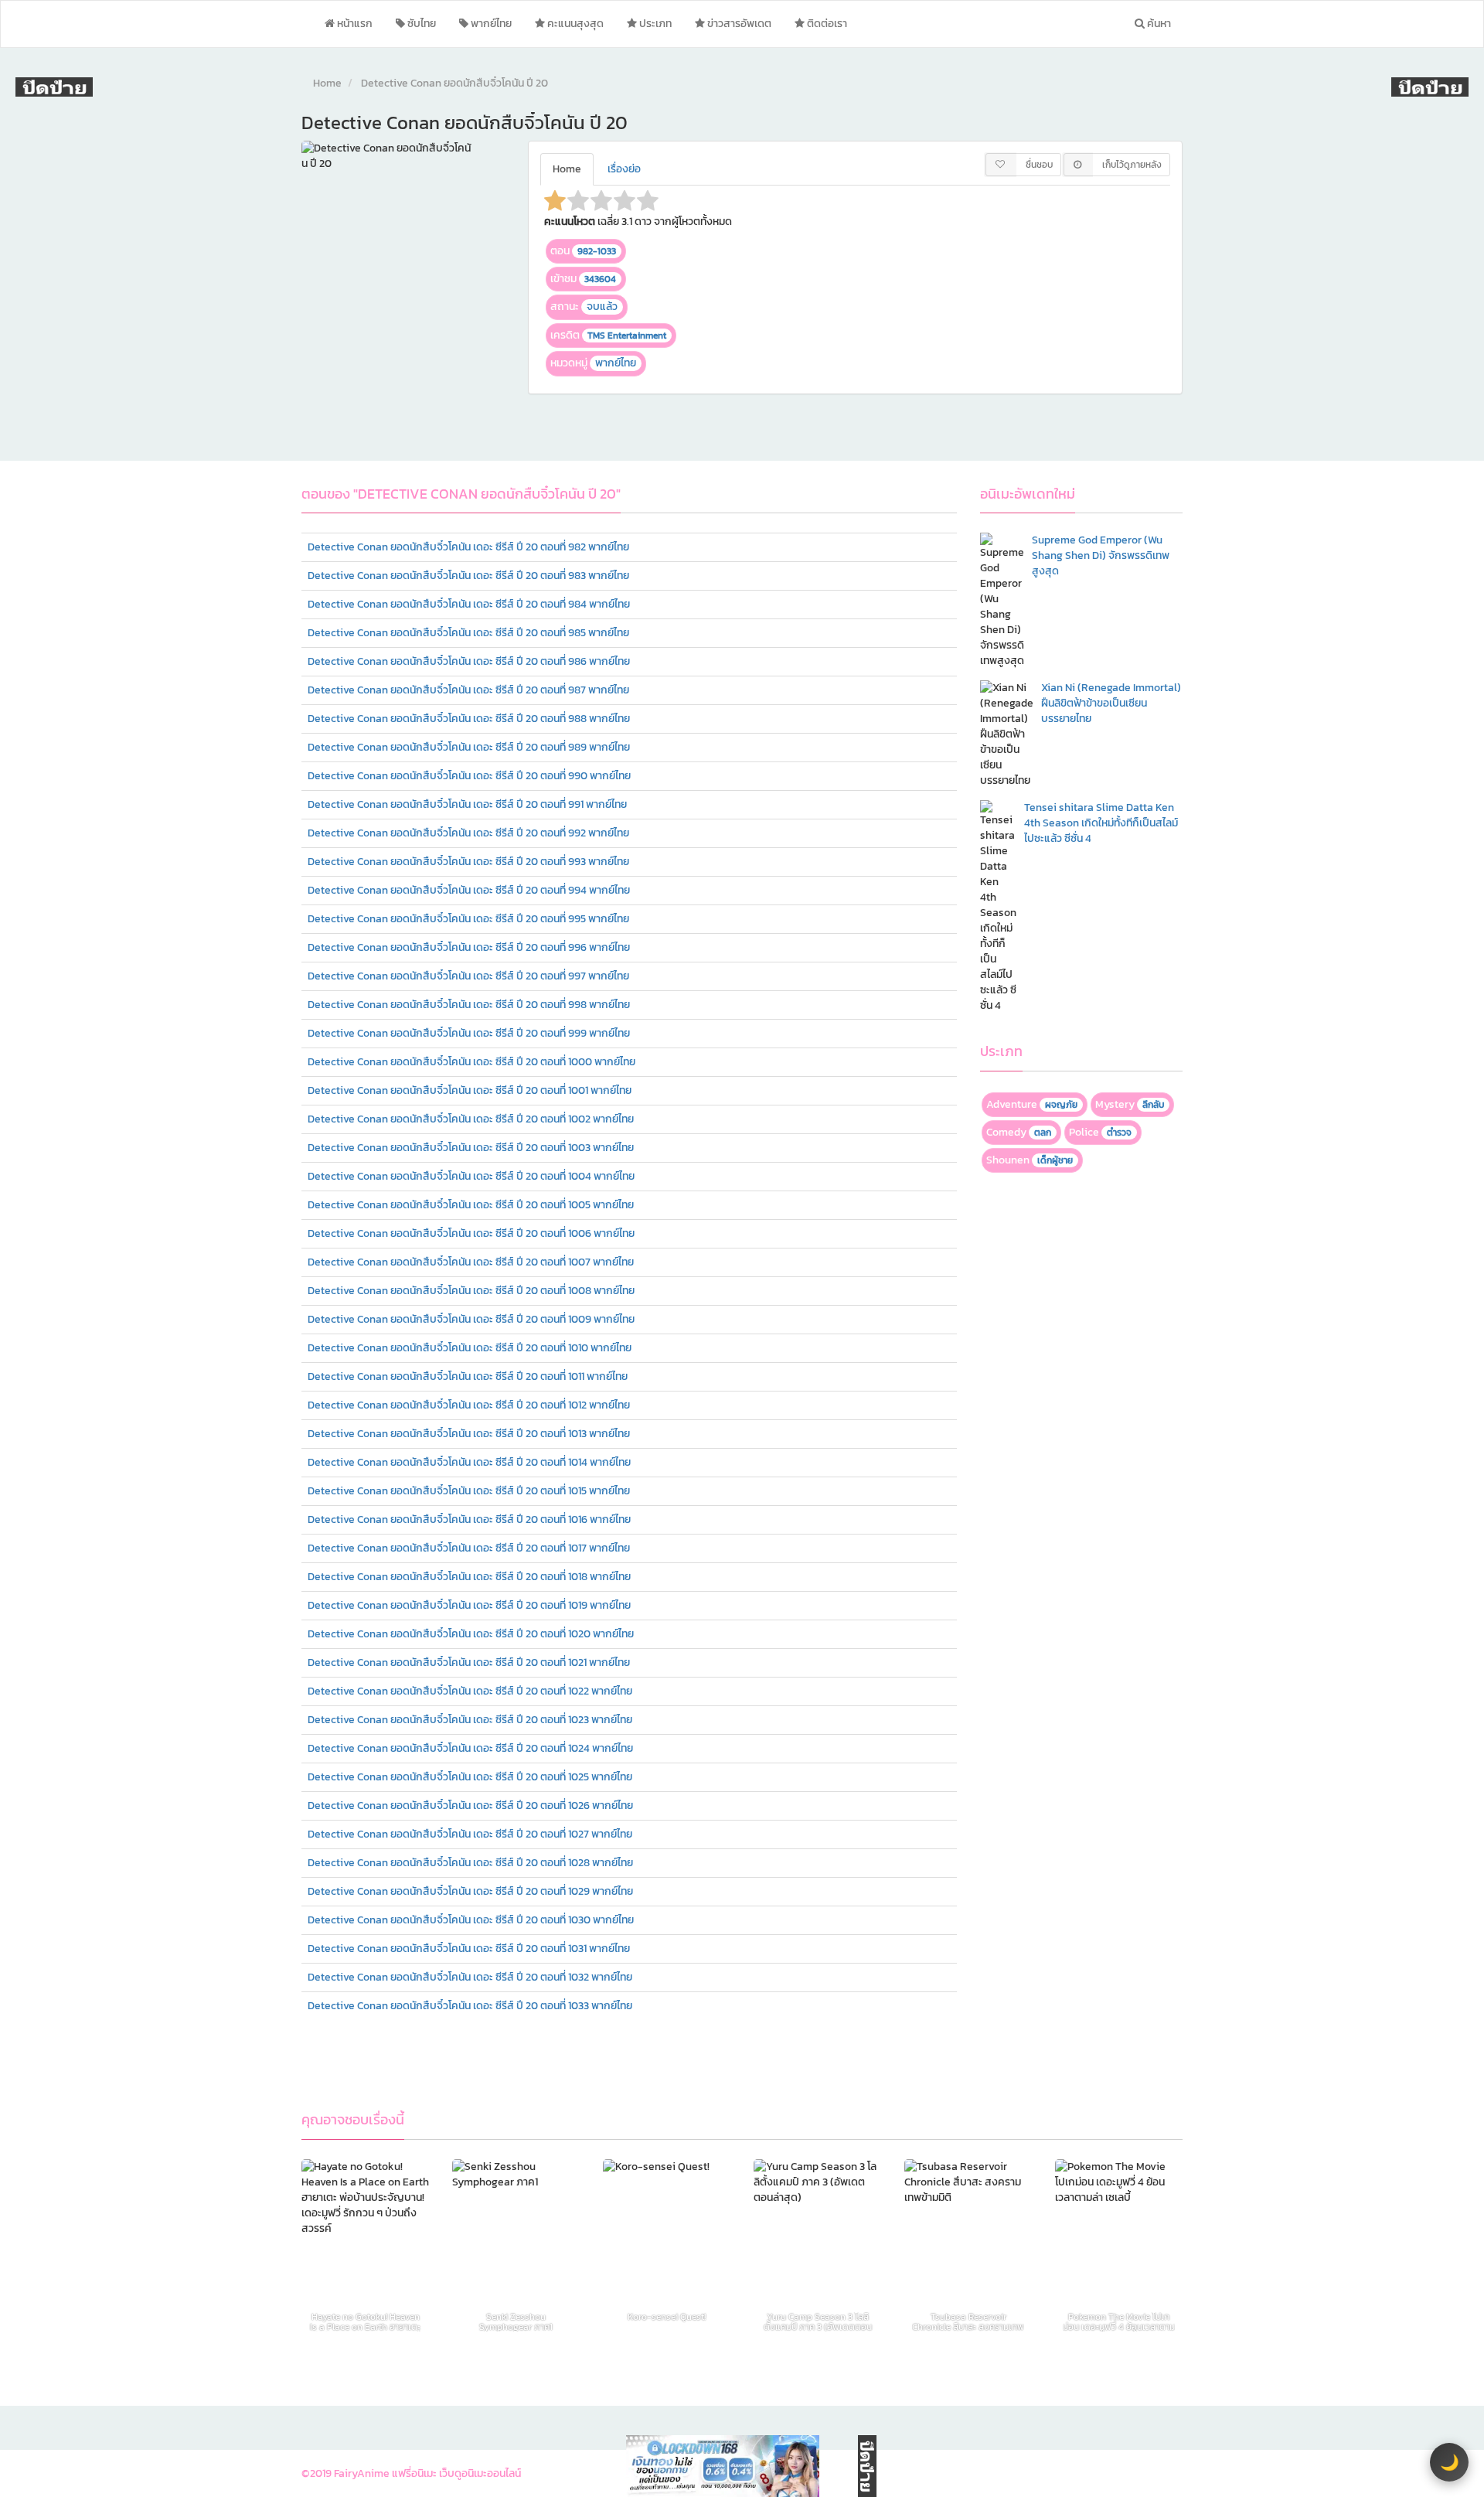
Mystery (1130, 1104)
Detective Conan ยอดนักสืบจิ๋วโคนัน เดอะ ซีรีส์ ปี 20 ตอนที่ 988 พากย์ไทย (469, 719)
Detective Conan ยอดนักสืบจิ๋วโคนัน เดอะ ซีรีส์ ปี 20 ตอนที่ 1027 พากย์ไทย (470, 1834)
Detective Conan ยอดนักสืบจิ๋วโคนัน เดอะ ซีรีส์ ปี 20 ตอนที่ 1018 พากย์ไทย (469, 1577)
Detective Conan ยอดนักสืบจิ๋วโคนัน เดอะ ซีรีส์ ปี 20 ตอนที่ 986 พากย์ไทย (469, 661)
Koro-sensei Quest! (667, 2318)
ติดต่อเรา (826, 24)
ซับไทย (420, 24)
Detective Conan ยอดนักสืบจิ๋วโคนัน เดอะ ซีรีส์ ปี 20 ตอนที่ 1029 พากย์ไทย (470, 1891)
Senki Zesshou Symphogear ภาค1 (516, 2322)
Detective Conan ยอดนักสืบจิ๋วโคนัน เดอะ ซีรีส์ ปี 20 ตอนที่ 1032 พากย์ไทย (470, 1977)
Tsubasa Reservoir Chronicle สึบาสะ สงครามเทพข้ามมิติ (968, 2322)
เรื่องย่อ (624, 169)
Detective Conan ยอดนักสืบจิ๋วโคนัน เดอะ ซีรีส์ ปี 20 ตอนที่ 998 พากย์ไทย (469, 1005)
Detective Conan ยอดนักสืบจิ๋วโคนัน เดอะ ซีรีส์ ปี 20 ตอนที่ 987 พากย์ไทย (468, 690)
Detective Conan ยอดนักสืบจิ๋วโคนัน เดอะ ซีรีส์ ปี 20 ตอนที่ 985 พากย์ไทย (468, 633)
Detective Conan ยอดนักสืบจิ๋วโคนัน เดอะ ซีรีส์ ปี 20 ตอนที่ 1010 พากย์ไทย (470, 1348)
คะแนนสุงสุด (574, 24)
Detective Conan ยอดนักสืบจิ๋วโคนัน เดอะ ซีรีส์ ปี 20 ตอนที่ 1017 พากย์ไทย (469, 1548)
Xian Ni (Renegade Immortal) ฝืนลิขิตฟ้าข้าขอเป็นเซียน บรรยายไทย (1111, 703)
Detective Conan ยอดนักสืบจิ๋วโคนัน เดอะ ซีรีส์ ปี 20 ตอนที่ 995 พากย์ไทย (468, 919)
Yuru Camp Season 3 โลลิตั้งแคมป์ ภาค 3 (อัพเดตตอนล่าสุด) (818, 2322)
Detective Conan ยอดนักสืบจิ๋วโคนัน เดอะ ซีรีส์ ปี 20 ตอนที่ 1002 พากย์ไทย (471, 1119)
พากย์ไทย (490, 24)
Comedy (1019, 1132)
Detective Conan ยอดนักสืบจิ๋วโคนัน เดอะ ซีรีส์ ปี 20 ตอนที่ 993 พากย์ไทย (468, 862)
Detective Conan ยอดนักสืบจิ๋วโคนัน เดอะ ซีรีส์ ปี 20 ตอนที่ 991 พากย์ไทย (467, 804)
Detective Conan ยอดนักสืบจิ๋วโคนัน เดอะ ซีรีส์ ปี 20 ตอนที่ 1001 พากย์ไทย (470, 1090)
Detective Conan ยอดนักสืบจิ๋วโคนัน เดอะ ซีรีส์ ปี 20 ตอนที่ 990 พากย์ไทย (469, 776)
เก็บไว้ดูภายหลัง (1132, 165)
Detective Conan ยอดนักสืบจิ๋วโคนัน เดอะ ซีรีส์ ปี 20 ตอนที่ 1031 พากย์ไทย (469, 1949)
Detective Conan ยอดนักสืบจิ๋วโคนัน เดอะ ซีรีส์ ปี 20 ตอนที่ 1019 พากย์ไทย (469, 1605)
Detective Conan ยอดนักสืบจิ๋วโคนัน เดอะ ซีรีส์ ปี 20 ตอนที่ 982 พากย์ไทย (468, 547)
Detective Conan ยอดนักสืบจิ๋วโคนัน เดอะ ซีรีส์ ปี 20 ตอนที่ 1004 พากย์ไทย (471, 1176)
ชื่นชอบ (1039, 165)
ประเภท (654, 24)
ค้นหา (1158, 24)
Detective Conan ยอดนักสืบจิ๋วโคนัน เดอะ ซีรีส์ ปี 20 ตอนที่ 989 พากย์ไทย (469, 747)
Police (1100, 1132)
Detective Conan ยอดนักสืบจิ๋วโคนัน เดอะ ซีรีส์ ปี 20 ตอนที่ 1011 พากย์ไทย (468, 1376)
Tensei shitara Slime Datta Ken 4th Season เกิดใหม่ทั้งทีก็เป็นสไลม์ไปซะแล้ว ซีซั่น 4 (1101, 823)
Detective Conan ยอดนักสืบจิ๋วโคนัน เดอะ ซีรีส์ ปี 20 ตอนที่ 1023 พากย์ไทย (470, 1720)
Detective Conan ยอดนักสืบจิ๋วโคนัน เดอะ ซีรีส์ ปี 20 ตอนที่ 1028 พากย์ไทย (470, 1863)
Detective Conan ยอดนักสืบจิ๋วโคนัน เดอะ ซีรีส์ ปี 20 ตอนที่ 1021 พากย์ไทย (469, 1662)
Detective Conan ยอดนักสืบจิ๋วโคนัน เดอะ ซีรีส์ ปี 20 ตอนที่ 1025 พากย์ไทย (470, 1777)
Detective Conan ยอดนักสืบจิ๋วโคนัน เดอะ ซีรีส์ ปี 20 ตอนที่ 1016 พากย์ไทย (469, 1519)
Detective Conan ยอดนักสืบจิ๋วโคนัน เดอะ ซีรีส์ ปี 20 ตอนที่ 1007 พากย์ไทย (471, 1262)
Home (327, 83)
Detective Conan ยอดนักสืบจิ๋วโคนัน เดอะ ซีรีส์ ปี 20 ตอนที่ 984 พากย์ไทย (469, 604)
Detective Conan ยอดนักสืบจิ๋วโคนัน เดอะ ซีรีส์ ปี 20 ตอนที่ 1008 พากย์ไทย (471, 1291)
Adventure (1032, 1104)
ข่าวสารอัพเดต (738, 24)
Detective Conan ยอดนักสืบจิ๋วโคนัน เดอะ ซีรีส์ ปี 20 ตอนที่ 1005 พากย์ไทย (471, 1205)
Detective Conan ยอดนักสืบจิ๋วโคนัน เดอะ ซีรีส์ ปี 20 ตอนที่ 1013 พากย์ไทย (469, 1434)
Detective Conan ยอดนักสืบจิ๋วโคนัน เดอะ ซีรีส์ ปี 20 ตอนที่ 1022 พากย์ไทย (470, 1691)
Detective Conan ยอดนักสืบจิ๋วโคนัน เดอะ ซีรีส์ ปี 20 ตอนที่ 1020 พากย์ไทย (471, 1634)
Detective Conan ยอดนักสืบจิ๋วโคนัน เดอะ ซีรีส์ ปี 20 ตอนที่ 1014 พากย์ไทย (469, 1462)
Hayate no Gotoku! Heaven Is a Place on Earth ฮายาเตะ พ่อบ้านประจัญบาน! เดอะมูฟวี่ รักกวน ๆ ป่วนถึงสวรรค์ (365, 2322)
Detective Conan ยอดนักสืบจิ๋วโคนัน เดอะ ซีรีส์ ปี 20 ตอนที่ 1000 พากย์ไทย (471, 1062)
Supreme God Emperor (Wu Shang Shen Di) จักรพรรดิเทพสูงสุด (1101, 555)
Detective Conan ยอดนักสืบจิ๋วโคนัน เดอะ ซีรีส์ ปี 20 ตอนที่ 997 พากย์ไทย (468, 976)
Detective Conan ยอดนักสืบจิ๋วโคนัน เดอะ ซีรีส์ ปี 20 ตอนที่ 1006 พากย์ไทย (471, 1233)
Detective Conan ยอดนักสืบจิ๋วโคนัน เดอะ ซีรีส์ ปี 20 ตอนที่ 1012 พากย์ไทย (469, 1405)
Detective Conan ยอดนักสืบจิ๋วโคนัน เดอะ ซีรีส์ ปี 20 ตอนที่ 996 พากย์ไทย (469, 947)
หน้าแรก (354, 24)
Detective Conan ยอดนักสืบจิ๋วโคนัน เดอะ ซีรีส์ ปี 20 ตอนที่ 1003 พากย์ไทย (471, 1148)
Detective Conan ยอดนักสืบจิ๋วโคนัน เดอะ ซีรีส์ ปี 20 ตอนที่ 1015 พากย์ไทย (469, 1491)
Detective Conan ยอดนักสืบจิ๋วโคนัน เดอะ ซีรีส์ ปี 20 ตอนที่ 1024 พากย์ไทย (470, 1748)
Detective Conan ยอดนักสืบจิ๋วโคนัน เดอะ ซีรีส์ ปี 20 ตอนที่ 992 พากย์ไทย (468, 833)
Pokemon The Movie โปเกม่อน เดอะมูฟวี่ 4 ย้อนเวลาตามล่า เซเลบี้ (1119, 2322)
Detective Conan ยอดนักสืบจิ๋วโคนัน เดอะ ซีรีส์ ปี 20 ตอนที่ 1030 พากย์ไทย (471, 1920)
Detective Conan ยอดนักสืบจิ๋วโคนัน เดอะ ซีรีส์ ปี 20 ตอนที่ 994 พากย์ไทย (469, 890)
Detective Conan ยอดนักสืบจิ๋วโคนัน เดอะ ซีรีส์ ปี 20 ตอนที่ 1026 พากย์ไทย (470, 1805)
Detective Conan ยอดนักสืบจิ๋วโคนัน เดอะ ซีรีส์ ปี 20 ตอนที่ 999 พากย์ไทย (469, 1033)
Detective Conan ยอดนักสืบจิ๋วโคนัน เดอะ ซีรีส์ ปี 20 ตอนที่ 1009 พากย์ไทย (471, 1319)
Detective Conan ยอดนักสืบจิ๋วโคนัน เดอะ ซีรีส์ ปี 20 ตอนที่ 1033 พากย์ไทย (470, 2006)
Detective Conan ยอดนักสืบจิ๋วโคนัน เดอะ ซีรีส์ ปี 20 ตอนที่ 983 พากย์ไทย (468, 576)
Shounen (1030, 1160)
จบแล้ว (602, 307)
